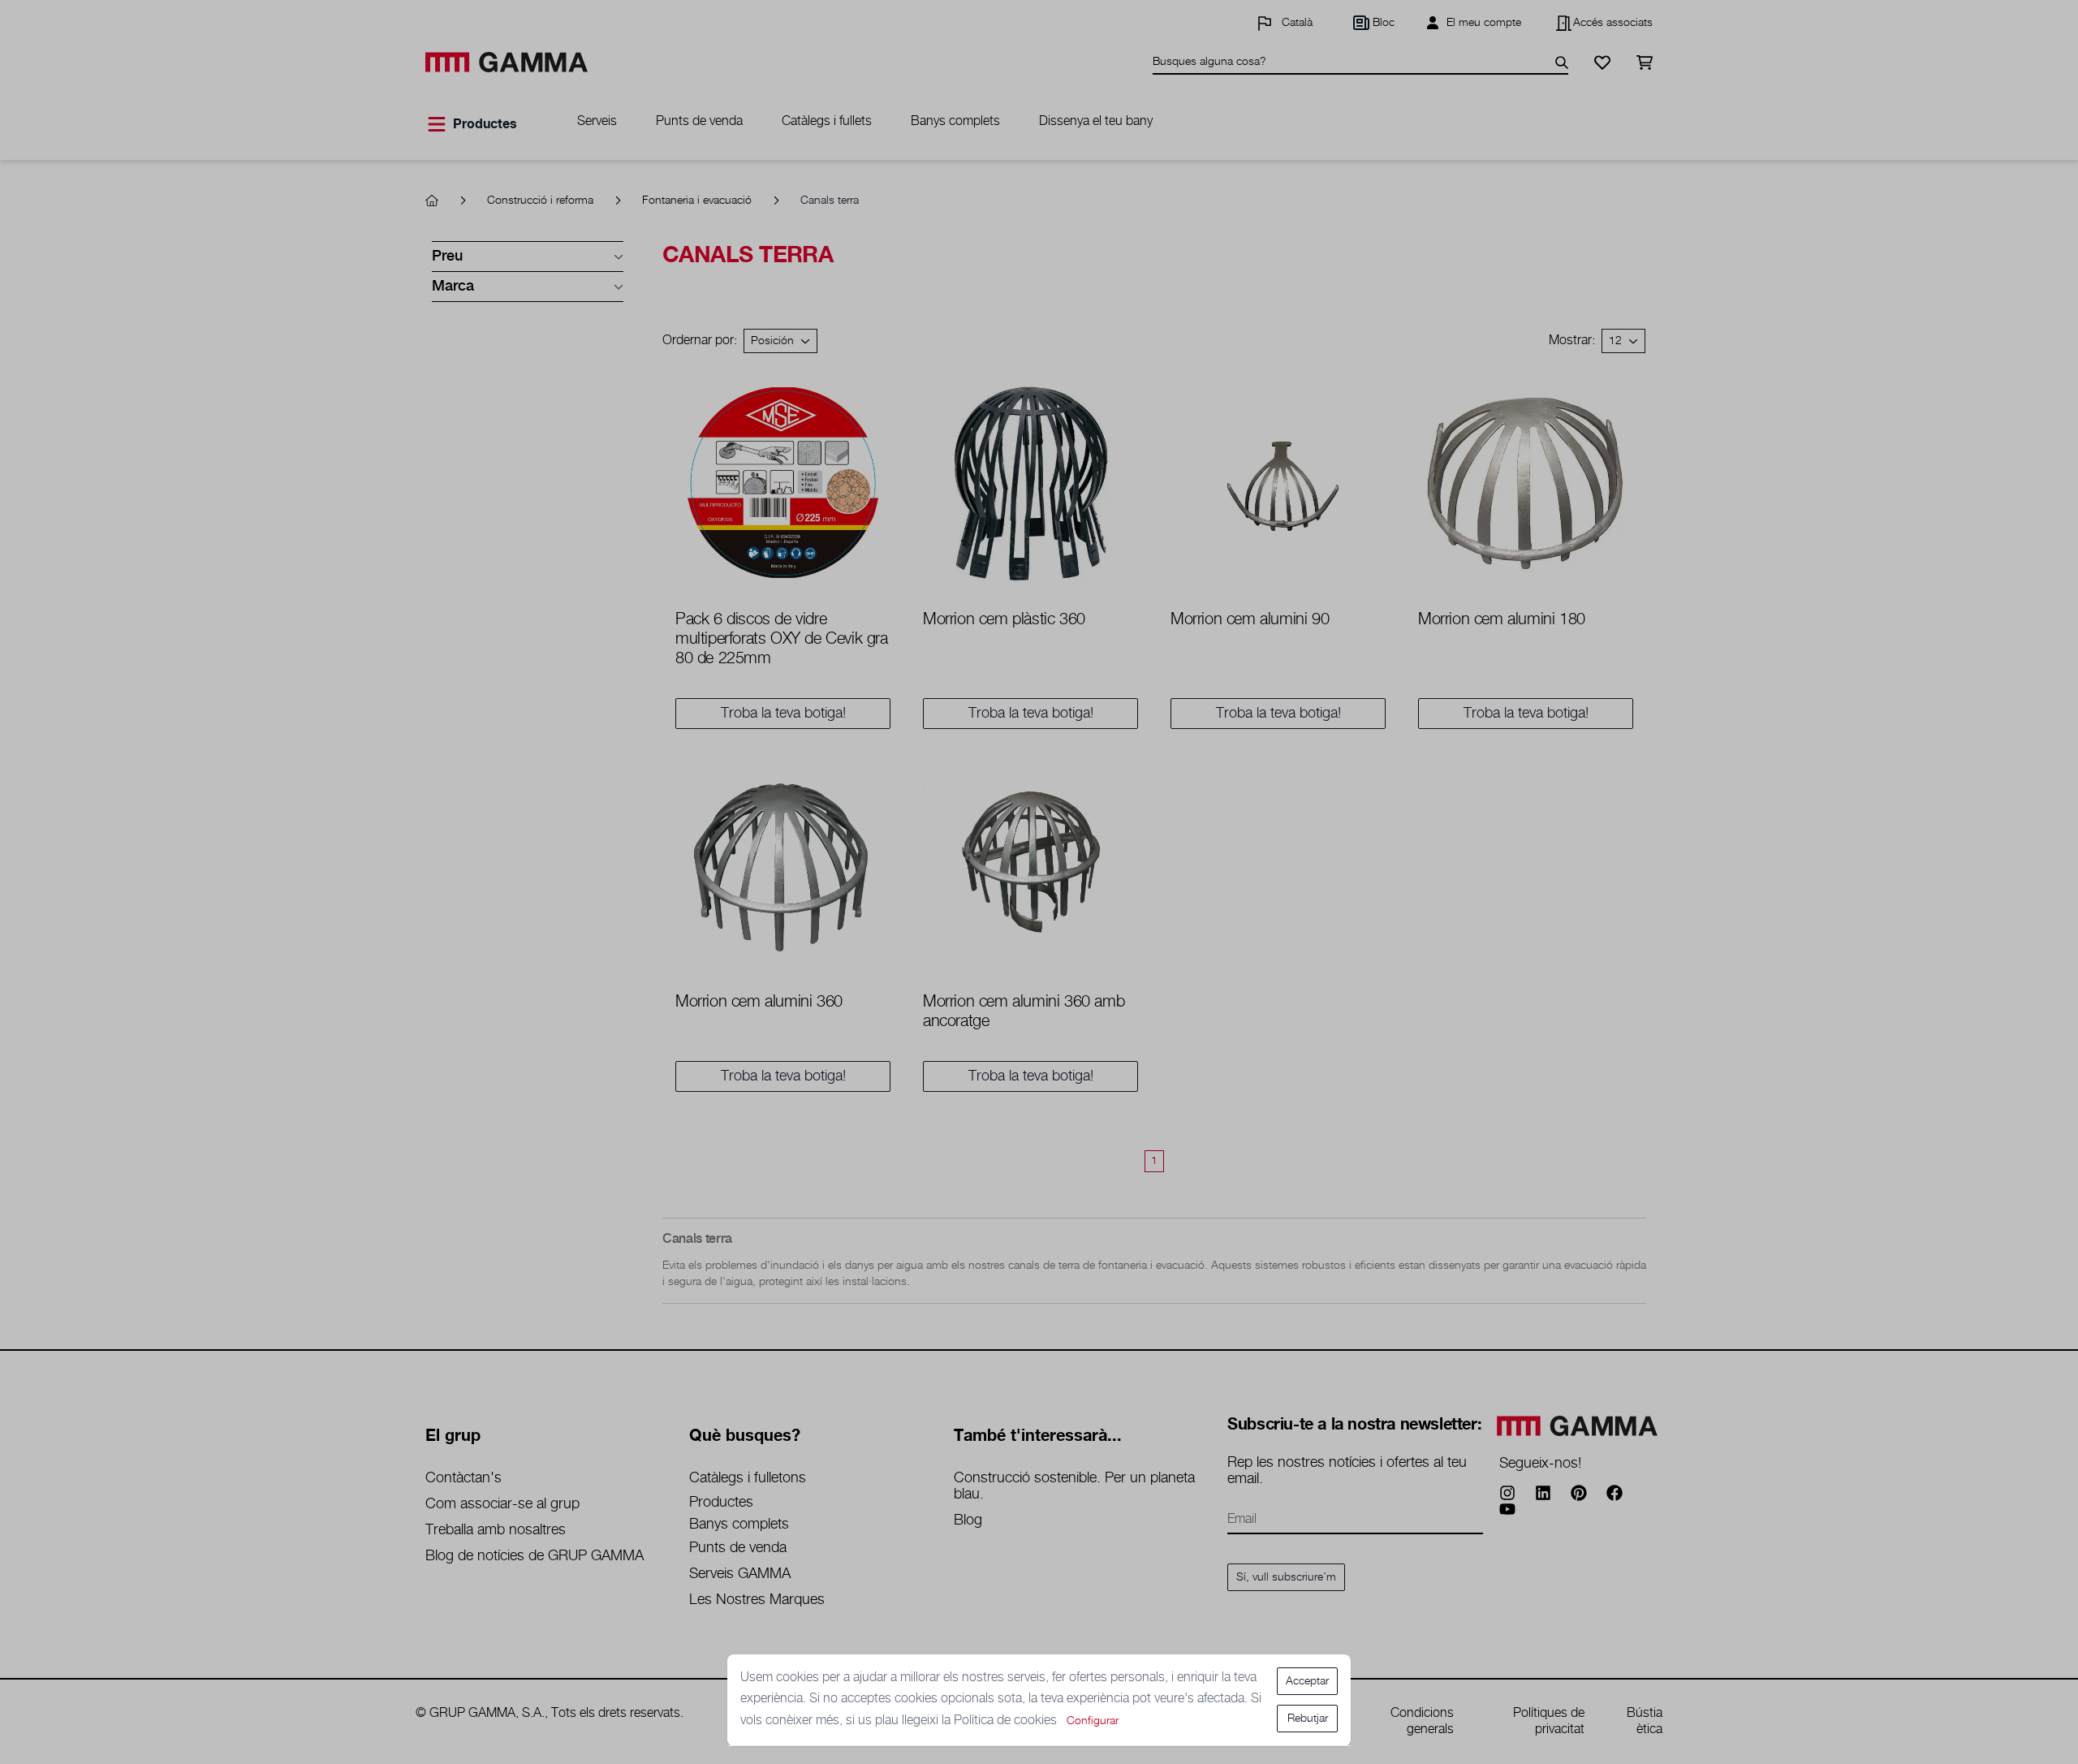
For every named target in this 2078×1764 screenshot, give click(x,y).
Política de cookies (1007, 1721)
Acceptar (1307, 1681)
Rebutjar (1308, 1719)
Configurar (1093, 1721)
